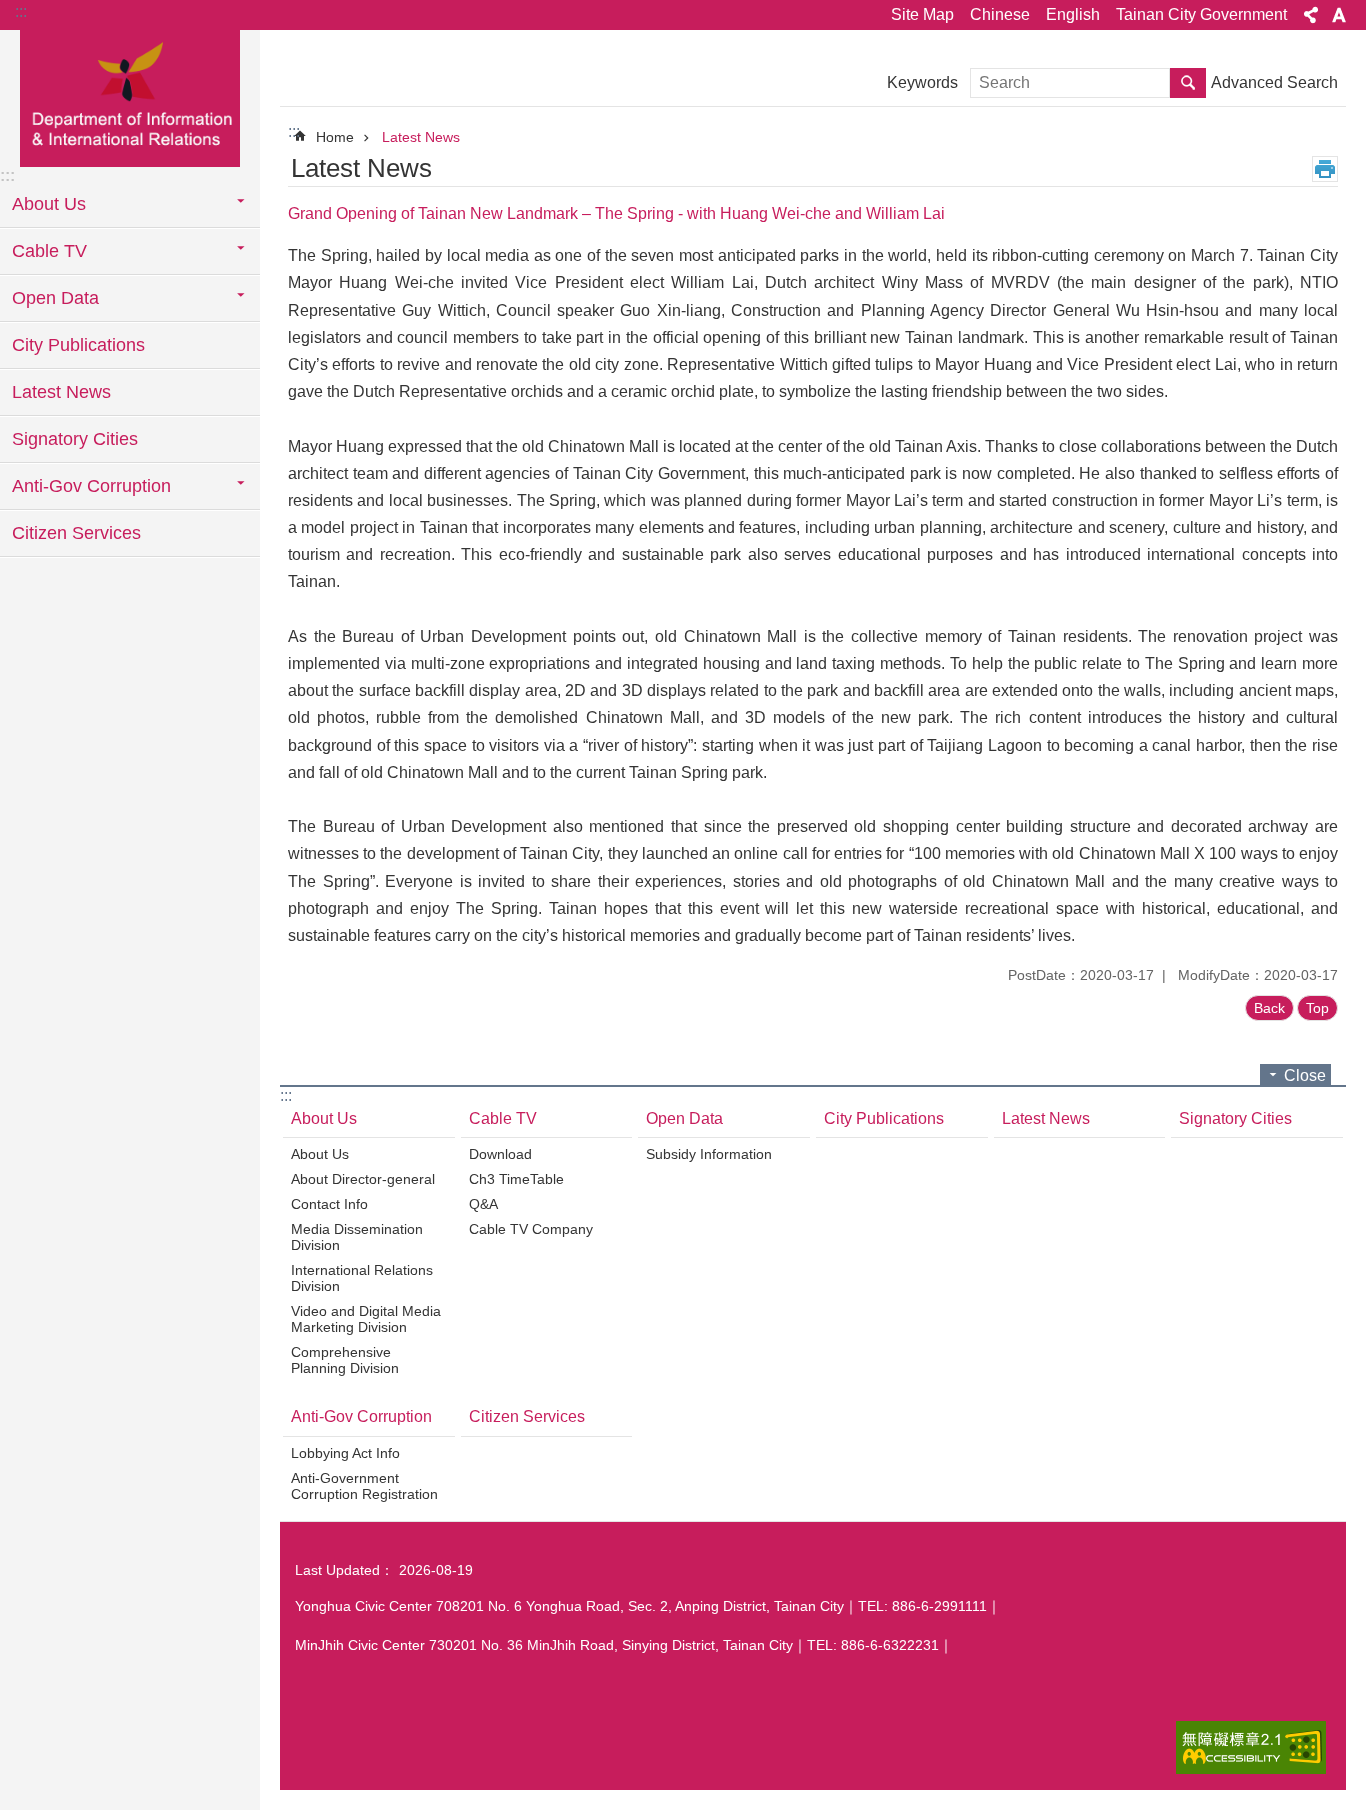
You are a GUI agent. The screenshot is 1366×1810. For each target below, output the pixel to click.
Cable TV (503, 1118)
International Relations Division (362, 1278)
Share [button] (1311, 15)
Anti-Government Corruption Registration (364, 1486)
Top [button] (1317, 1008)
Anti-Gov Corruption (361, 1416)
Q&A (483, 1204)
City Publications (78, 345)
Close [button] (1305, 1075)
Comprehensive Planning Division (345, 1360)
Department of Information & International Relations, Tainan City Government (130, 97)
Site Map (922, 14)
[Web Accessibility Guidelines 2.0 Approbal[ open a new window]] (1251, 1747)
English (1073, 14)
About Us (324, 1118)
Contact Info (329, 1204)
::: (21, 11)
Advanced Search (1274, 82)
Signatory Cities (75, 439)
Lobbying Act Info (345, 1453)
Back (1269, 1008)
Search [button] (1188, 83)
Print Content (1325, 169)
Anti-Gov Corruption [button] (91, 486)
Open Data (684, 1118)
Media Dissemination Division (357, 1237)
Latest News (61, 392)
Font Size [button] (1339, 15)
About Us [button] (49, 204)
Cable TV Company (531, 1229)
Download (500, 1154)
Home (335, 137)
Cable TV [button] (49, 251)
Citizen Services (76, 533)
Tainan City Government (1201, 14)
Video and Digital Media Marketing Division (366, 1319)
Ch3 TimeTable (516, 1179)
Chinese (1000, 14)
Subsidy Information (709, 1154)
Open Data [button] (55, 298)
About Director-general (363, 1179)
